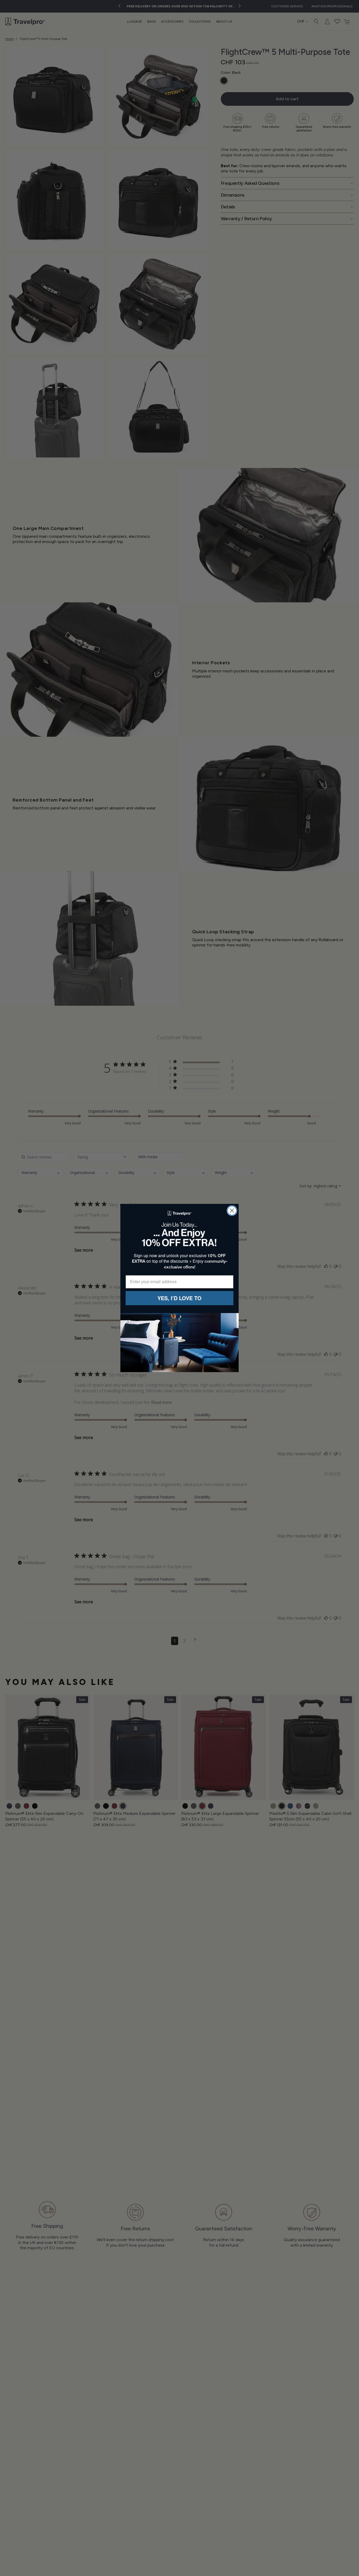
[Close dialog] (232, 1211)
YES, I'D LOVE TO (179, 1298)
